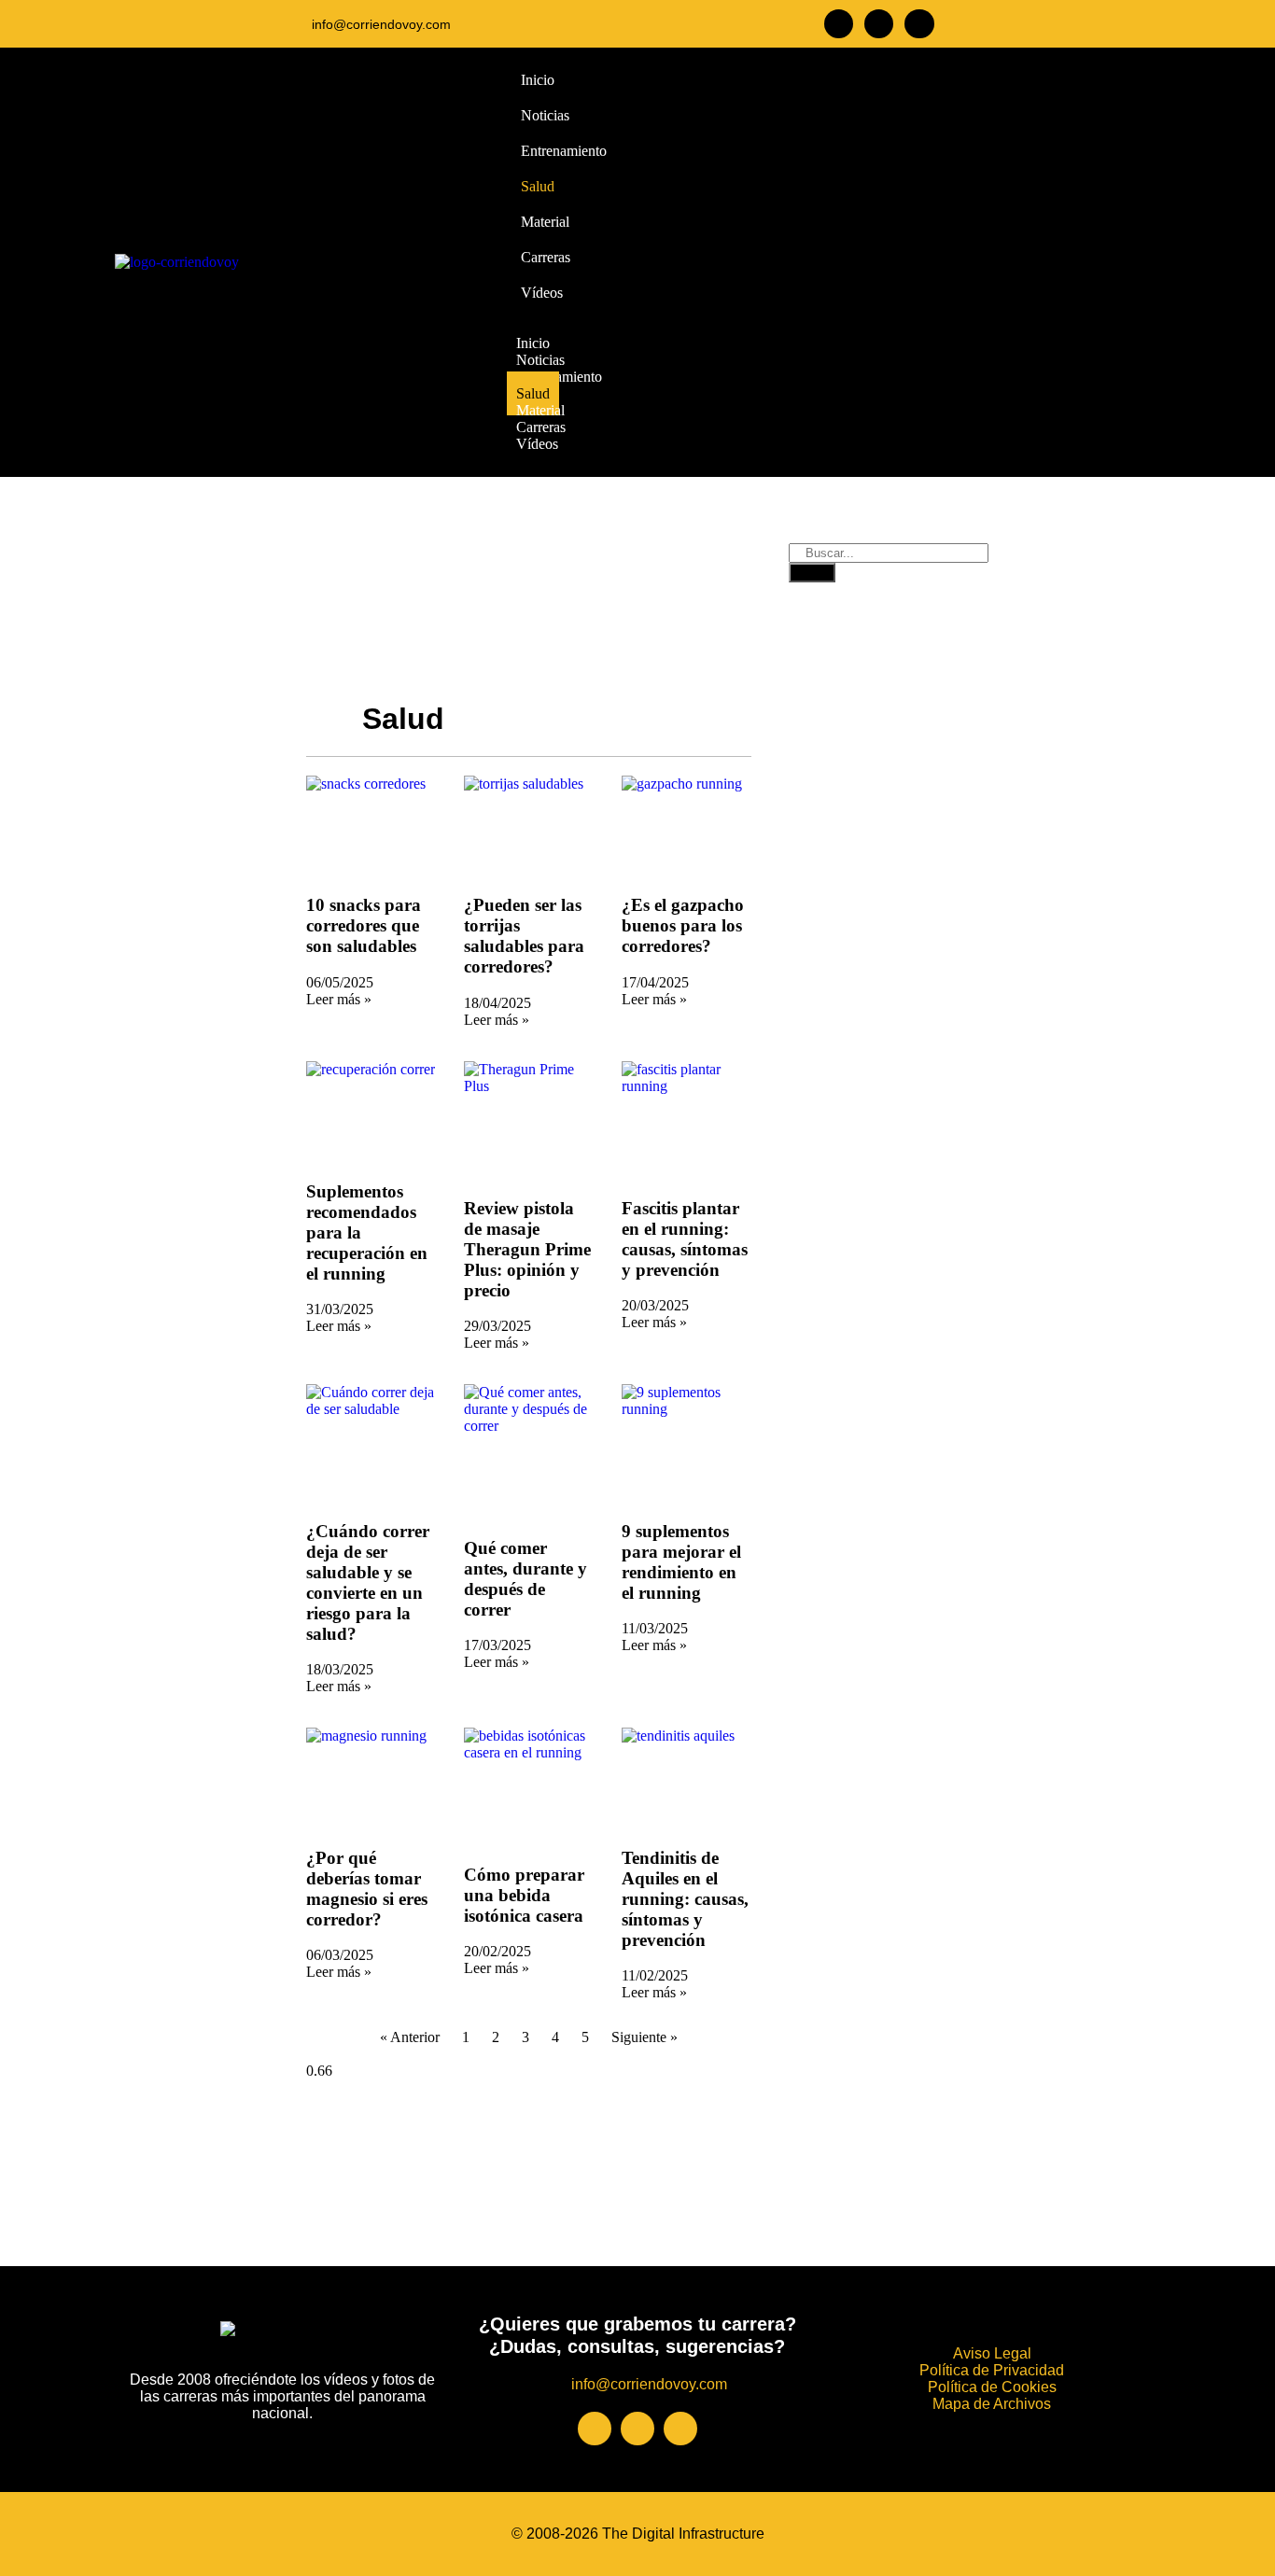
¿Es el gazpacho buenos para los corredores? (683, 925)
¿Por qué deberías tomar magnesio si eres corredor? (367, 1889)
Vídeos (537, 444)
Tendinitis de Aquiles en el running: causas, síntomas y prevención (685, 1899)
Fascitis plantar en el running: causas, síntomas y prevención (685, 1239)
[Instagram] (879, 24)
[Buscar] (812, 573)
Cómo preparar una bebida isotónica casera (524, 1895)
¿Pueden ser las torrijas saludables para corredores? (524, 936)
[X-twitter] (919, 24)
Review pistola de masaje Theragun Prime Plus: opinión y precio (527, 1249)
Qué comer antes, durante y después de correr (525, 1579)
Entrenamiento (559, 377)
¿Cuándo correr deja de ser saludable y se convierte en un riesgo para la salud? (368, 1582)
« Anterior (410, 2037)
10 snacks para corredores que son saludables (364, 925)
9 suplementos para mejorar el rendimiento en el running (681, 1562)
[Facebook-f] (839, 24)
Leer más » (339, 999)
